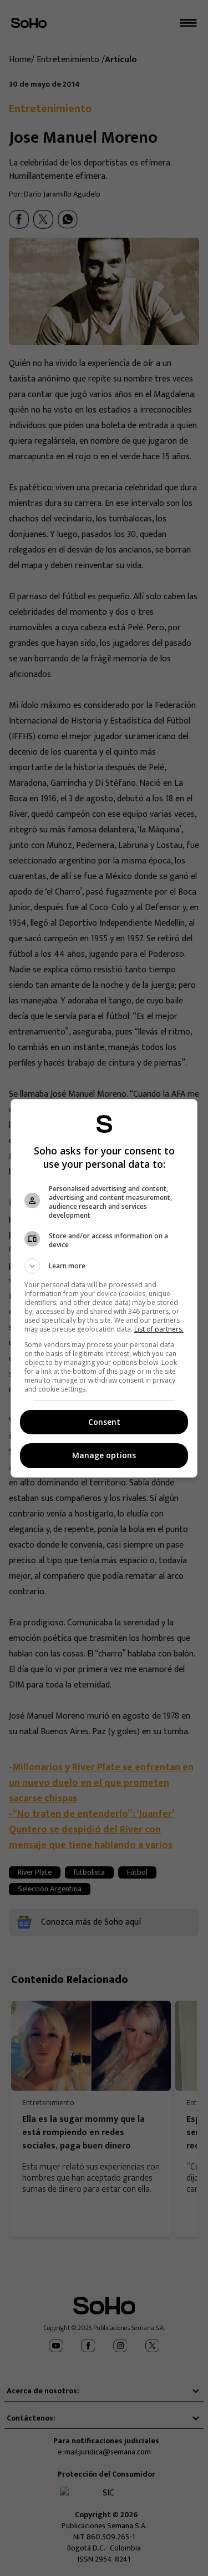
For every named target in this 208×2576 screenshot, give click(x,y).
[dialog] (104, 1288)
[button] (104, 1266)
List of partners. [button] (159, 1329)
